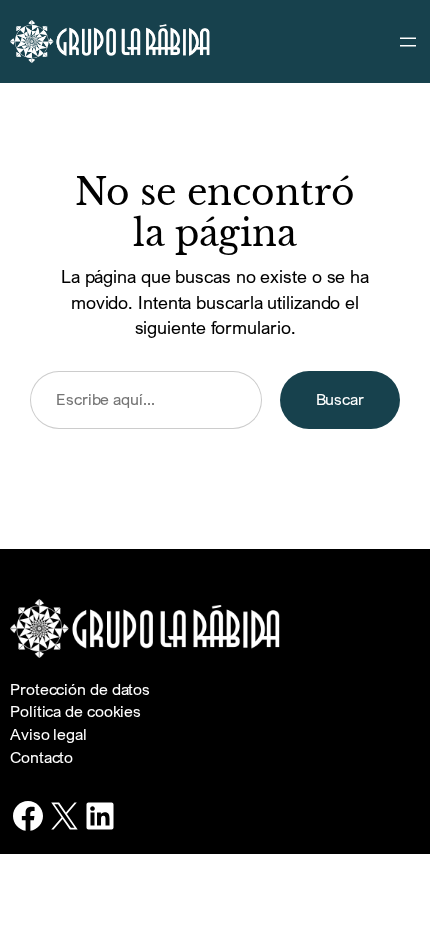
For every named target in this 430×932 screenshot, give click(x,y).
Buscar (340, 399)
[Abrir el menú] (408, 42)
